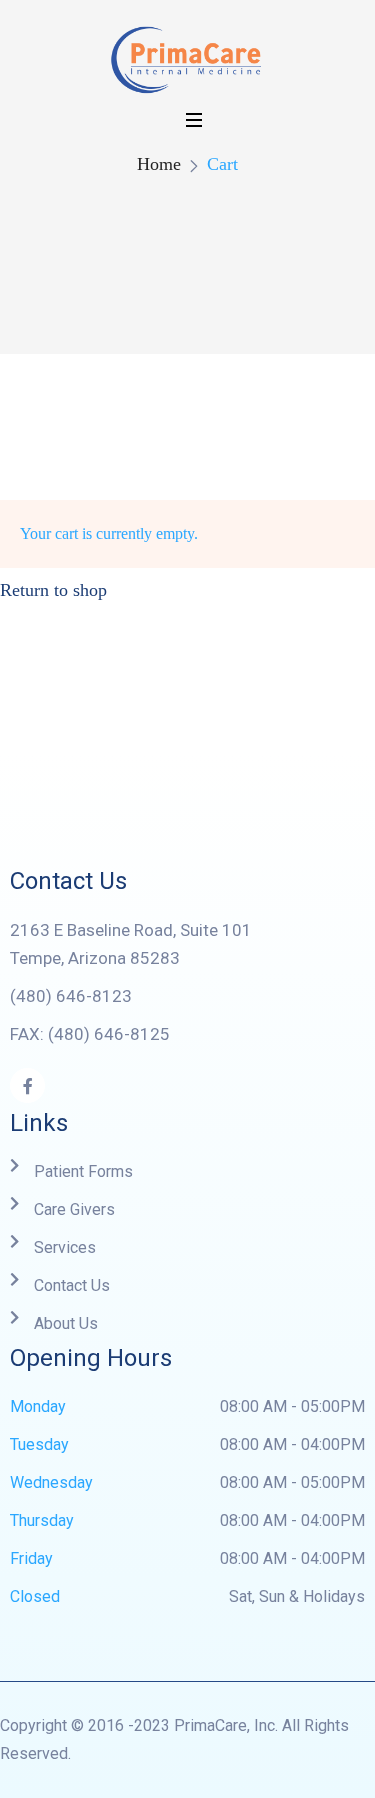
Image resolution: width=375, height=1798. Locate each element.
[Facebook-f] (27, 1085)
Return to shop (53, 590)
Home (159, 164)
